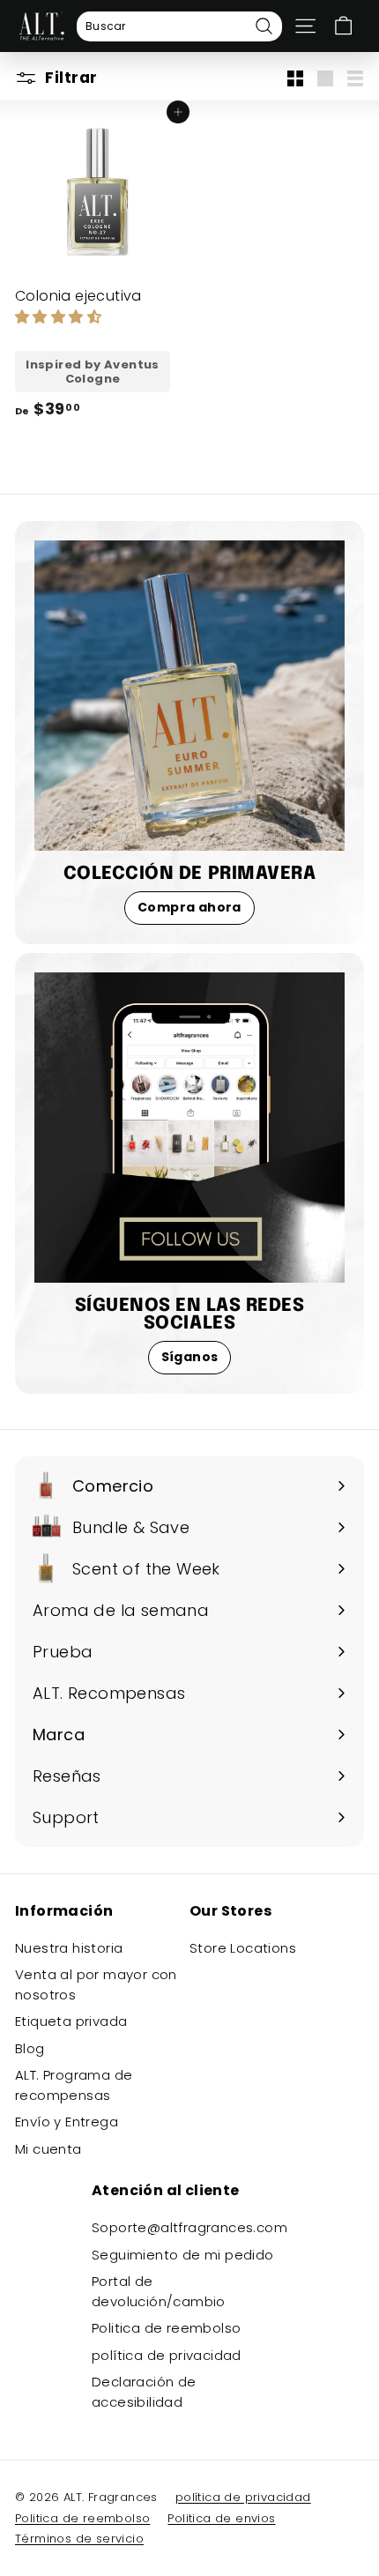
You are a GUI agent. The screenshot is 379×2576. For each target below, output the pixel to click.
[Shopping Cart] (343, 26)
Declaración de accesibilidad (144, 2392)
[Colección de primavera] (189, 696)
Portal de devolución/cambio (159, 2291)
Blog (30, 2048)
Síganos (190, 1357)
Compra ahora (189, 907)
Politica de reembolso (166, 2328)
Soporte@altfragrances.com (189, 2227)
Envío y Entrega (67, 2122)
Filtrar (69, 78)
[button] (60, 317)
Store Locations (243, 1948)
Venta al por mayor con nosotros (96, 1984)
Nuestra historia (69, 1948)
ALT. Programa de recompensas (74, 2085)
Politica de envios (221, 2518)
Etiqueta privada (71, 2021)
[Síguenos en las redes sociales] (189, 1128)
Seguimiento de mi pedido (183, 2255)
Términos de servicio (79, 2539)
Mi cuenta (48, 2149)
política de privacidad (167, 2355)
